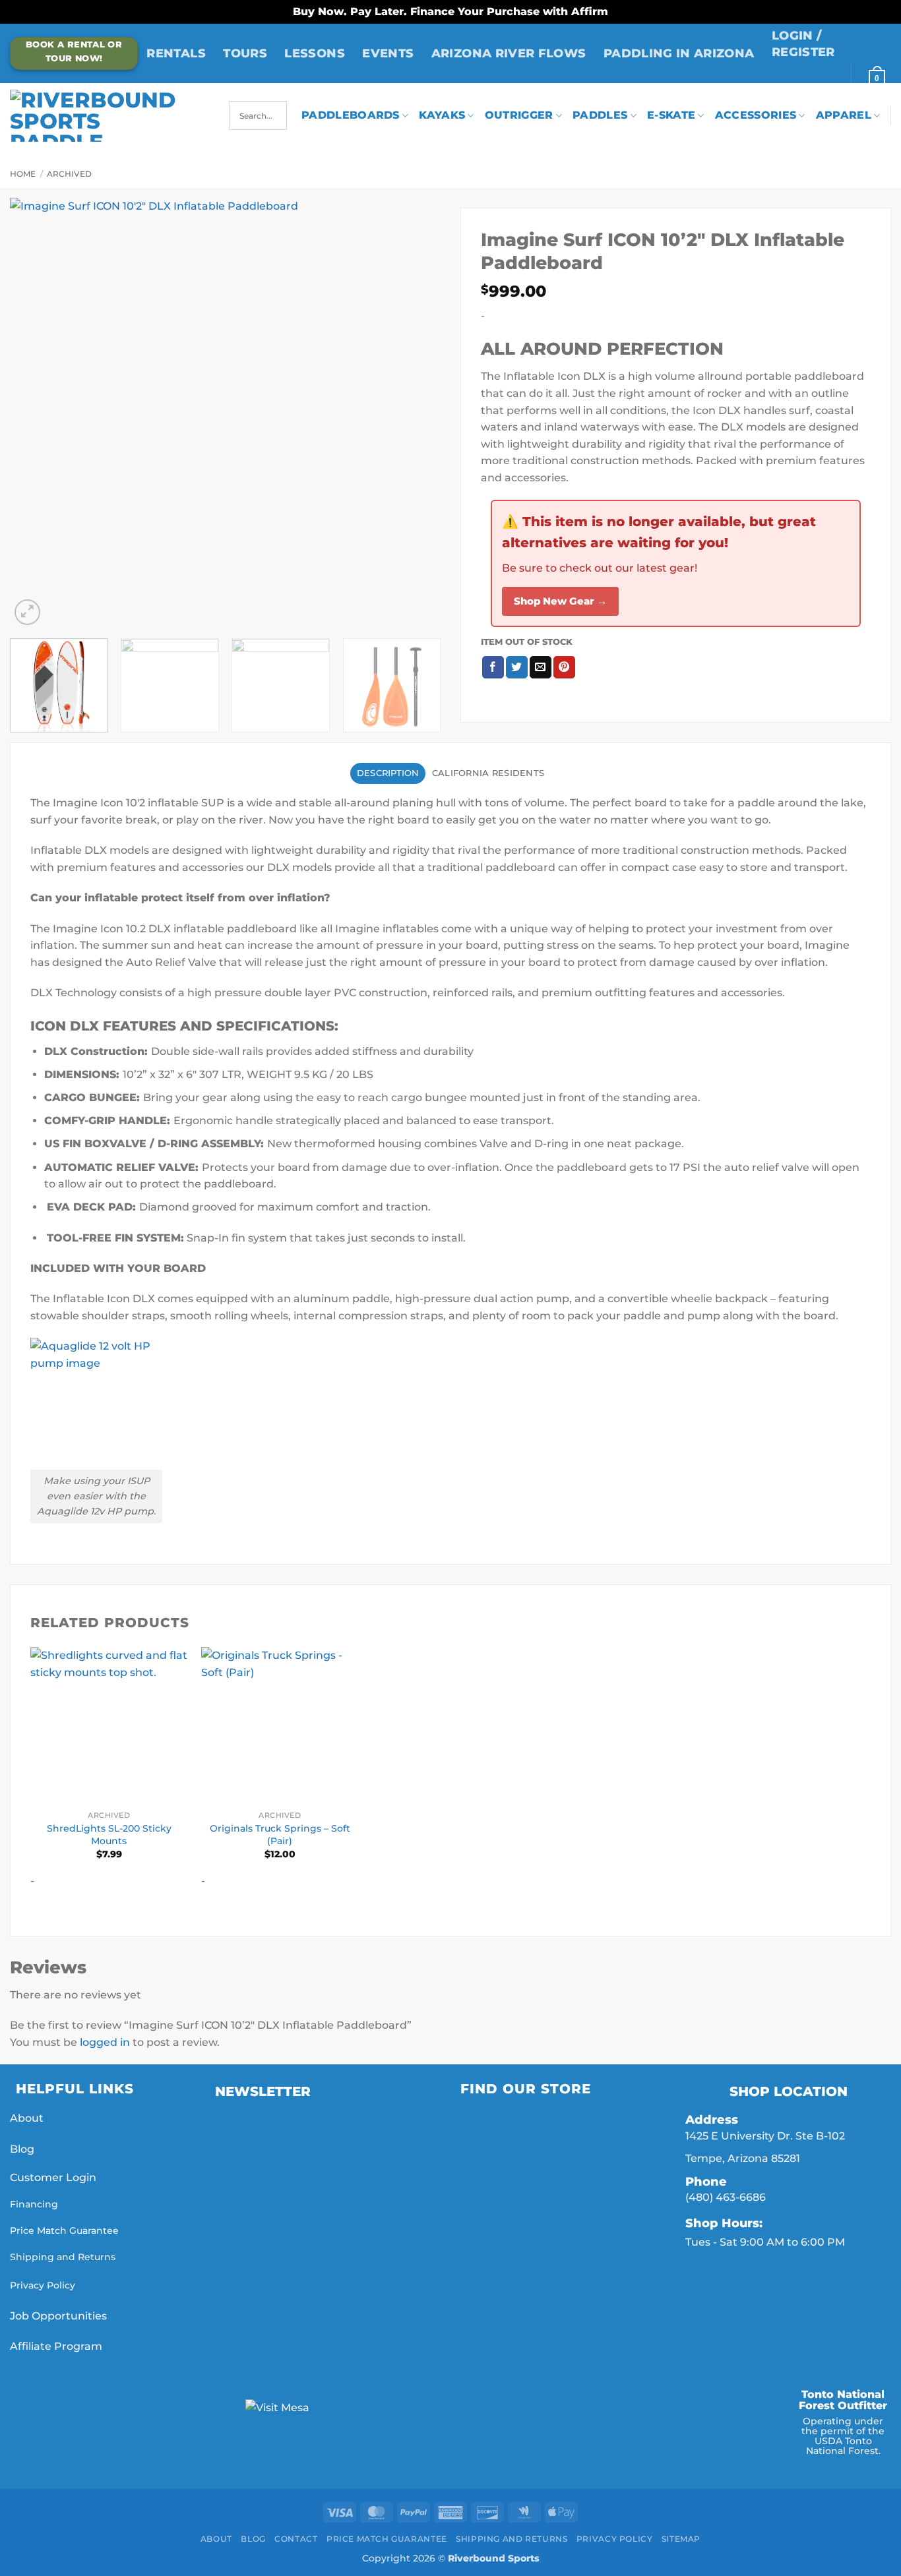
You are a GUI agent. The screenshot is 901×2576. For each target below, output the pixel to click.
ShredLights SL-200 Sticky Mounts (109, 1835)
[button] (827, 44)
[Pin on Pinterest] (564, 667)
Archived (69, 174)
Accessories (756, 115)
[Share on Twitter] (517, 667)
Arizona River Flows (509, 53)
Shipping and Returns (63, 2257)
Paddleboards (351, 115)
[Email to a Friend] (541, 667)
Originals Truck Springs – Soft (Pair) (280, 1835)
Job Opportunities (60, 2316)
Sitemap (681, 2539)
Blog (22, 2149)
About (27, 2118)
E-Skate (671, 115)
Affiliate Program (57, 2346)
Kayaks (442, 115)
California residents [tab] (488, 773)
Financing (34, 2204)
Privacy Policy (43, 2285)
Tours (245, 53)
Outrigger (519, 115)
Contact (296, 2539)
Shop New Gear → (560, 601)
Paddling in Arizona (679, 53)
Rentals (176, 53)
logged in (105, 2042)
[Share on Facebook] (493, 667)
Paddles (600, 115)
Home (23, 174)
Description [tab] (388, 773)
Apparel (844, 115)
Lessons (314, 53)
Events (388, 53)
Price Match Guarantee (64, 2231)
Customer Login (53, 2177)
